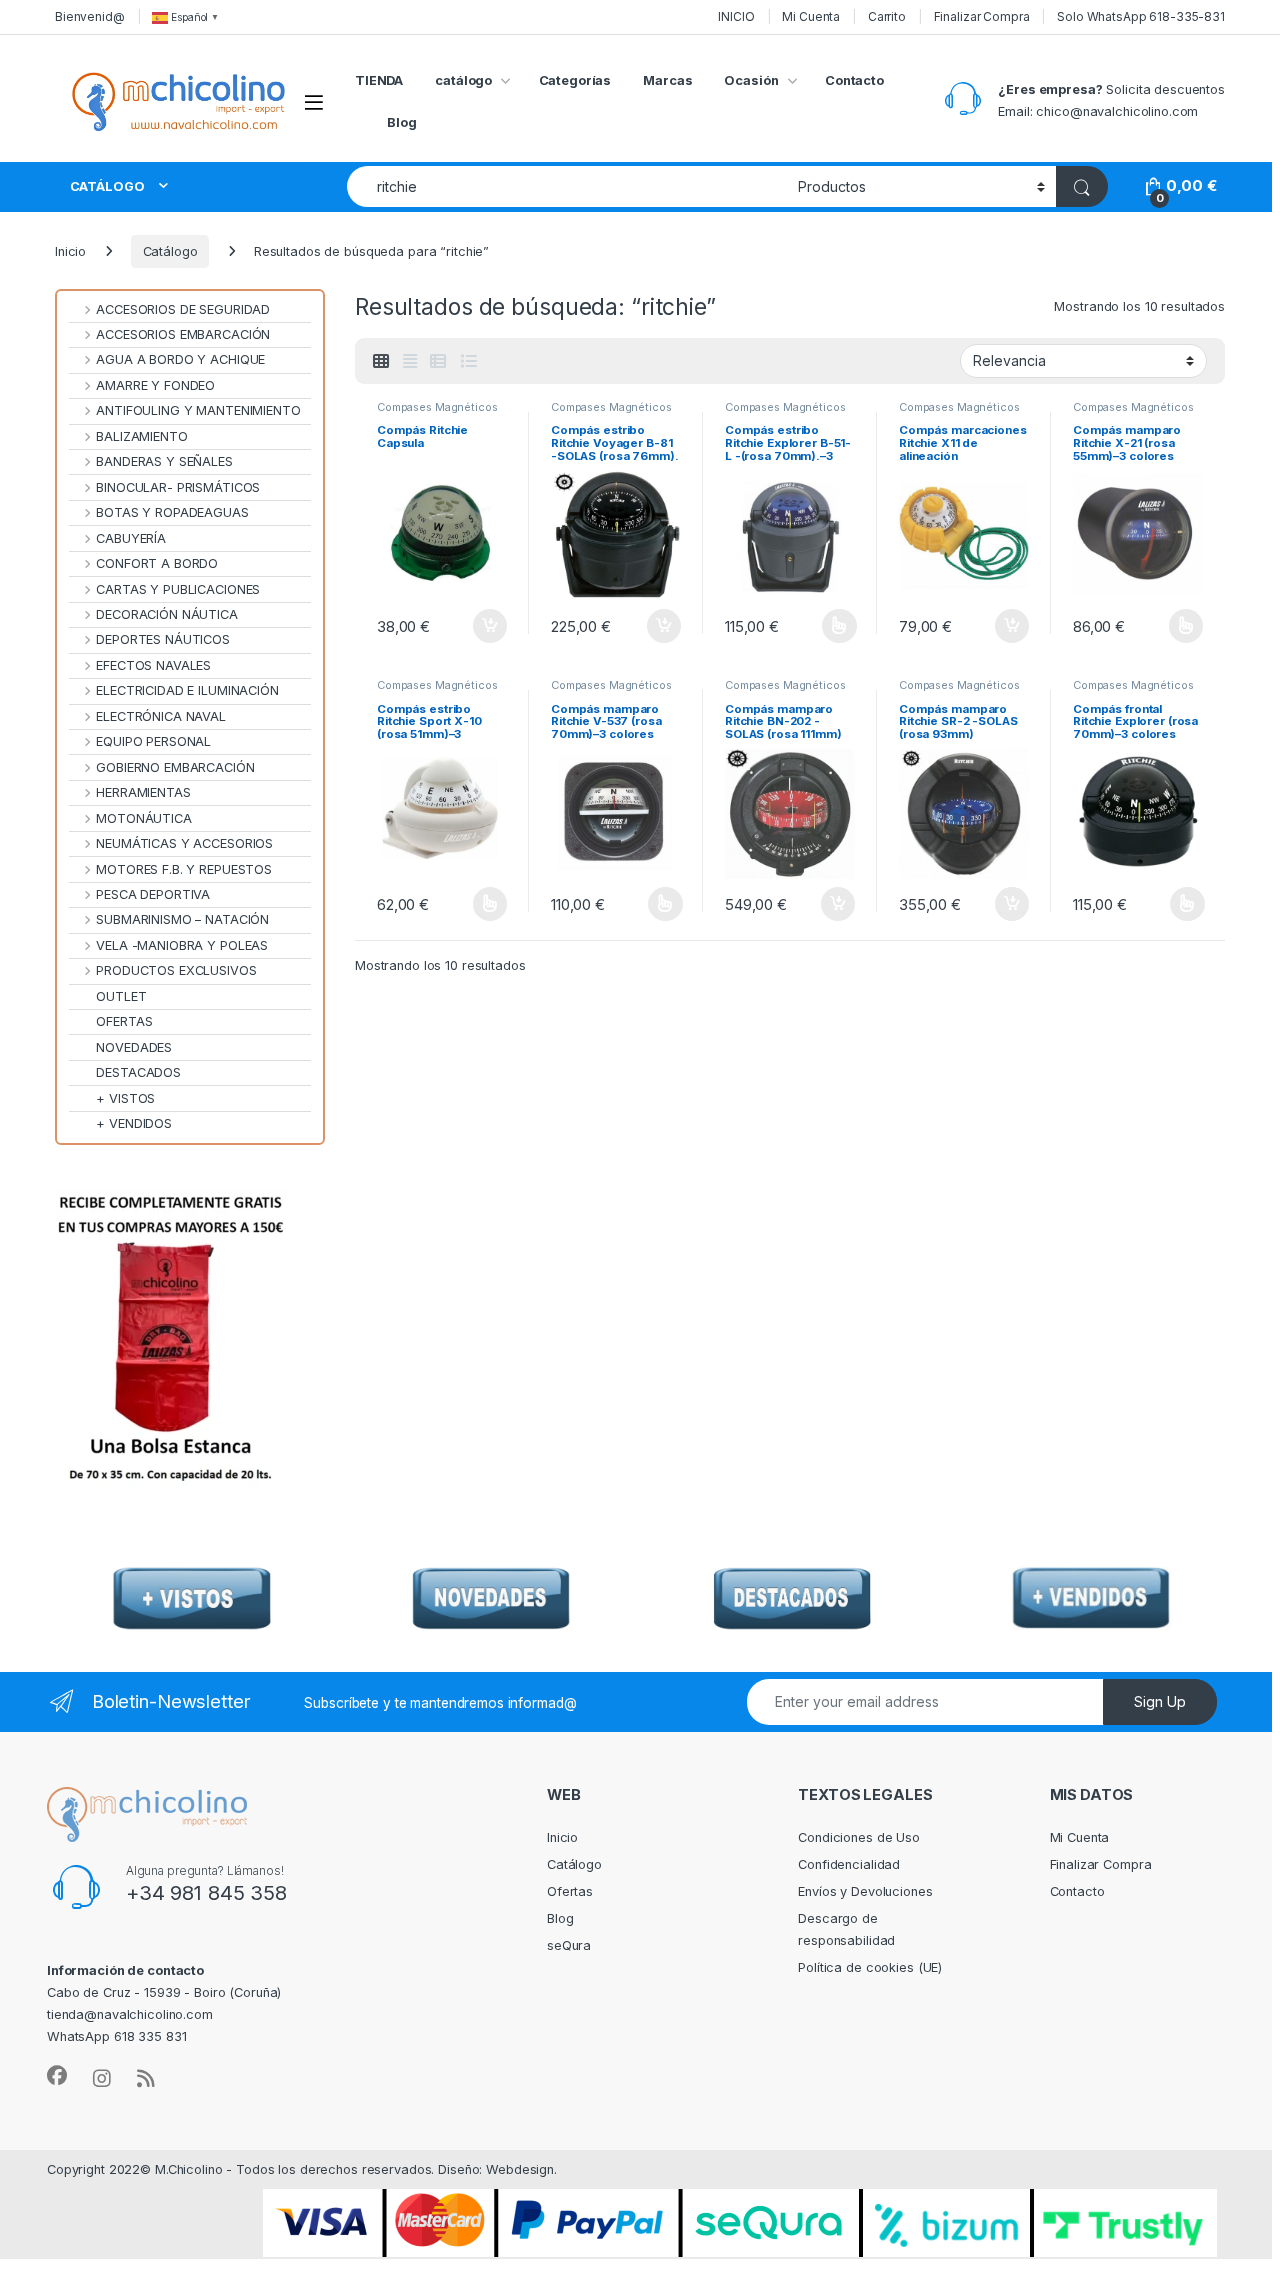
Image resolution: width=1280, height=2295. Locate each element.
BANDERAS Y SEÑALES (164, 461)
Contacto (854, 80)
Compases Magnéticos (437, 407)
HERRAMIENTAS (143, 792)
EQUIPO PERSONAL (153, 741)
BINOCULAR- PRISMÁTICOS (178, 487)
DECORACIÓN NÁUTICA (167, 614)
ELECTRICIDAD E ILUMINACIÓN (187, 690)
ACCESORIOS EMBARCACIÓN (183, 334)
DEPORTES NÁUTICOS (163, 639)
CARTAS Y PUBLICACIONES (178, 589)
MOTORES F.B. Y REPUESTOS (184, 869)
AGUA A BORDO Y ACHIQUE (180, 359)
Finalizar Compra (982, 16)
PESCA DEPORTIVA (153, 894)
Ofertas (570, 1891)
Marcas (667, 80)
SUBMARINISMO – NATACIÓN (182, 919)
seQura (569, 1945)
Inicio (70, 251)
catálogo (463, 80)
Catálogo (170, 251)
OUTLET (121, 996)
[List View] (468, 361)
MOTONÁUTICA (144, 818)
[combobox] (567, 186)
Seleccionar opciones (818, 626)
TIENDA (379, 80)
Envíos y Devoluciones (865, 1891)
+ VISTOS (125, 1098)
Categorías (575, 80)
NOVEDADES (134, 1047)
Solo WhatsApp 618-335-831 (1141, 16)
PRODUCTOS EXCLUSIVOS (176, 970)
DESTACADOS (138, 1072)
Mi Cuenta (811, 16)
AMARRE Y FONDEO (155, 385)
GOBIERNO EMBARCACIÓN (175, 767)
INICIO (736, 16)
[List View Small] (438, 361)
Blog (402, 122)
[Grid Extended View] (410, 361)
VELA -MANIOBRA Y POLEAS (182, 945)
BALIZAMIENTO (141, 436)
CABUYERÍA (131, 538)
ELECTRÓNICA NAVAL (161, 716)
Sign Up (1160, 1701)
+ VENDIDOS (134, 1123)
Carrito (887, 16)
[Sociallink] (57, 2076)
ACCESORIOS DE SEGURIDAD (183, 309)
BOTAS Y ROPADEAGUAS (172, 512)
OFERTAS (124, 1021)
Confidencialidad (849, 1864)
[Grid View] (381, 361)
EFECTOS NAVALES (153, 665)
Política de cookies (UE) (870, 1967)
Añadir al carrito (486, 626)
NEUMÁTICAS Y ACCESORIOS (184, 843)
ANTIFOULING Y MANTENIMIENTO (198, 410)
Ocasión (751, 80)
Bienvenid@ (90, 16)
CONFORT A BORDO (157, 563)
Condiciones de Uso (859, 1837)
